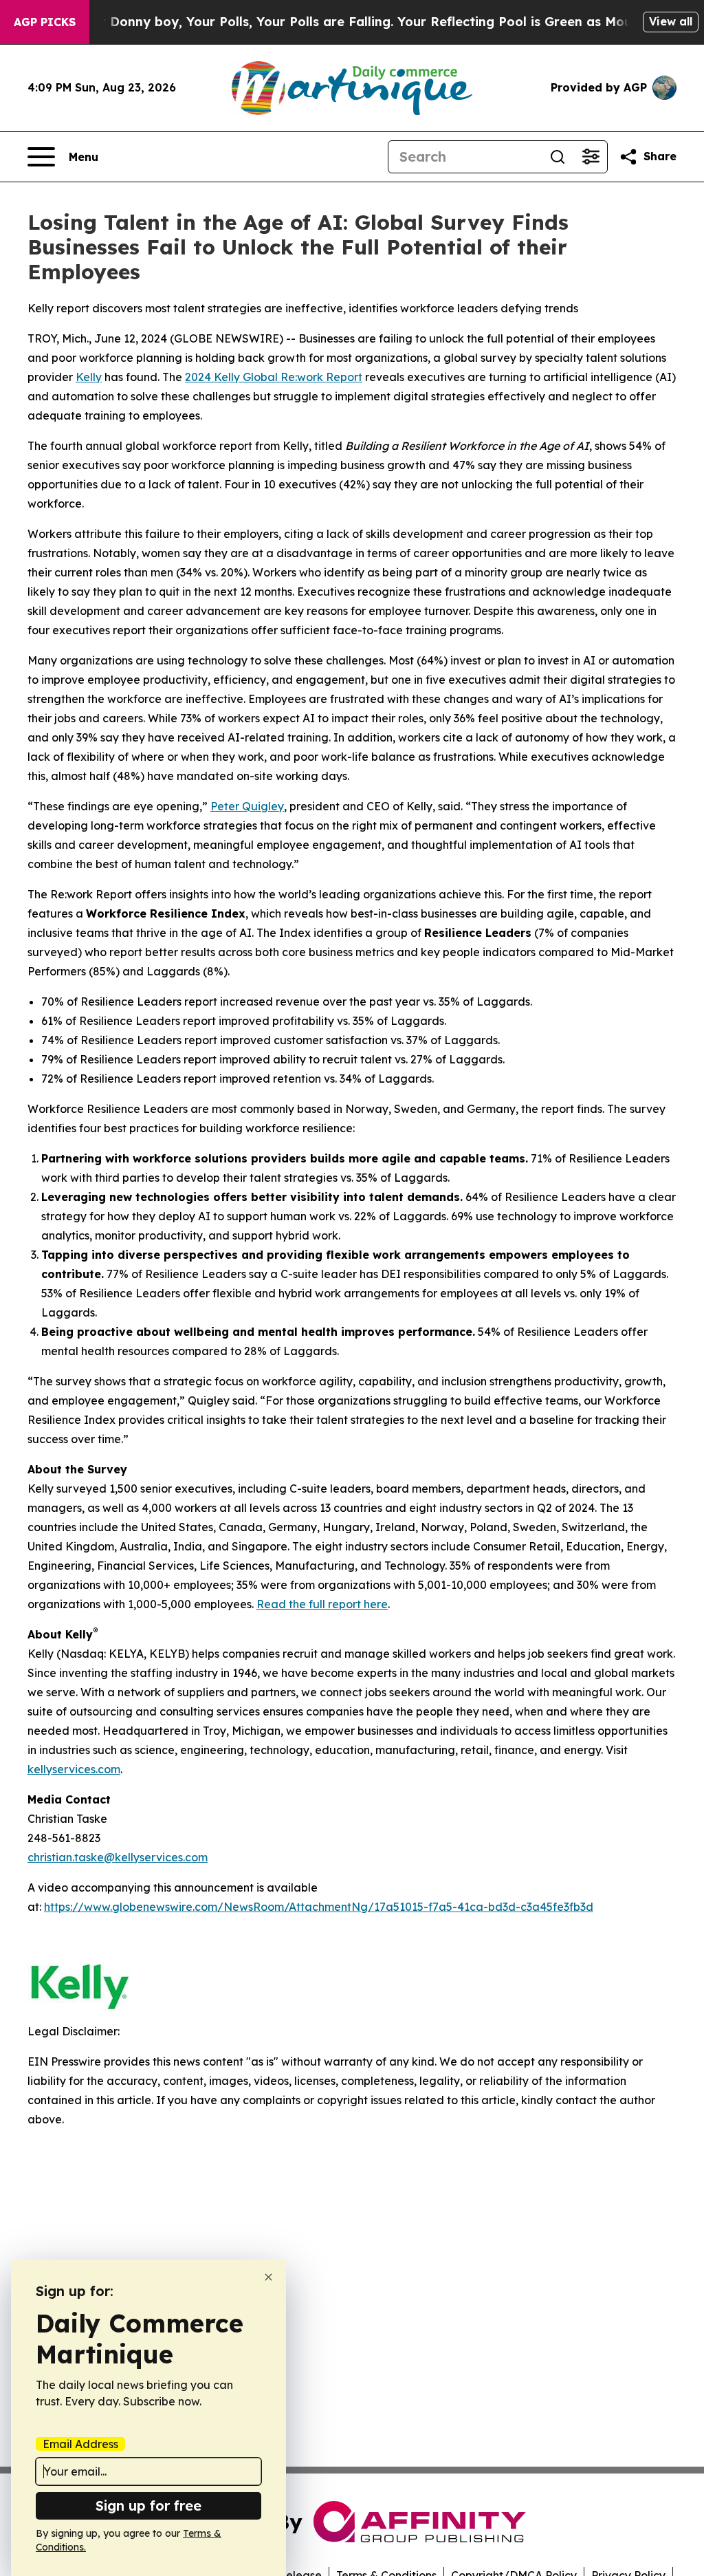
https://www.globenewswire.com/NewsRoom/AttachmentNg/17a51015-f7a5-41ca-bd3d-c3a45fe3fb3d (319, 1907)
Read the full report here (322, 1604)
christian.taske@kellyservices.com (118, 1857)
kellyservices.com (74, 1769)
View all (671, 21)
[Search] (558, 157)
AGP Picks (45, 22)
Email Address (80, 2444)
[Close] (268, 2277)
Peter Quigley (247, 806)
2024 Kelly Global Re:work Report (274, 377)
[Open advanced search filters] (591, 157)
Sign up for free (148, 2505)
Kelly (89, 377)
